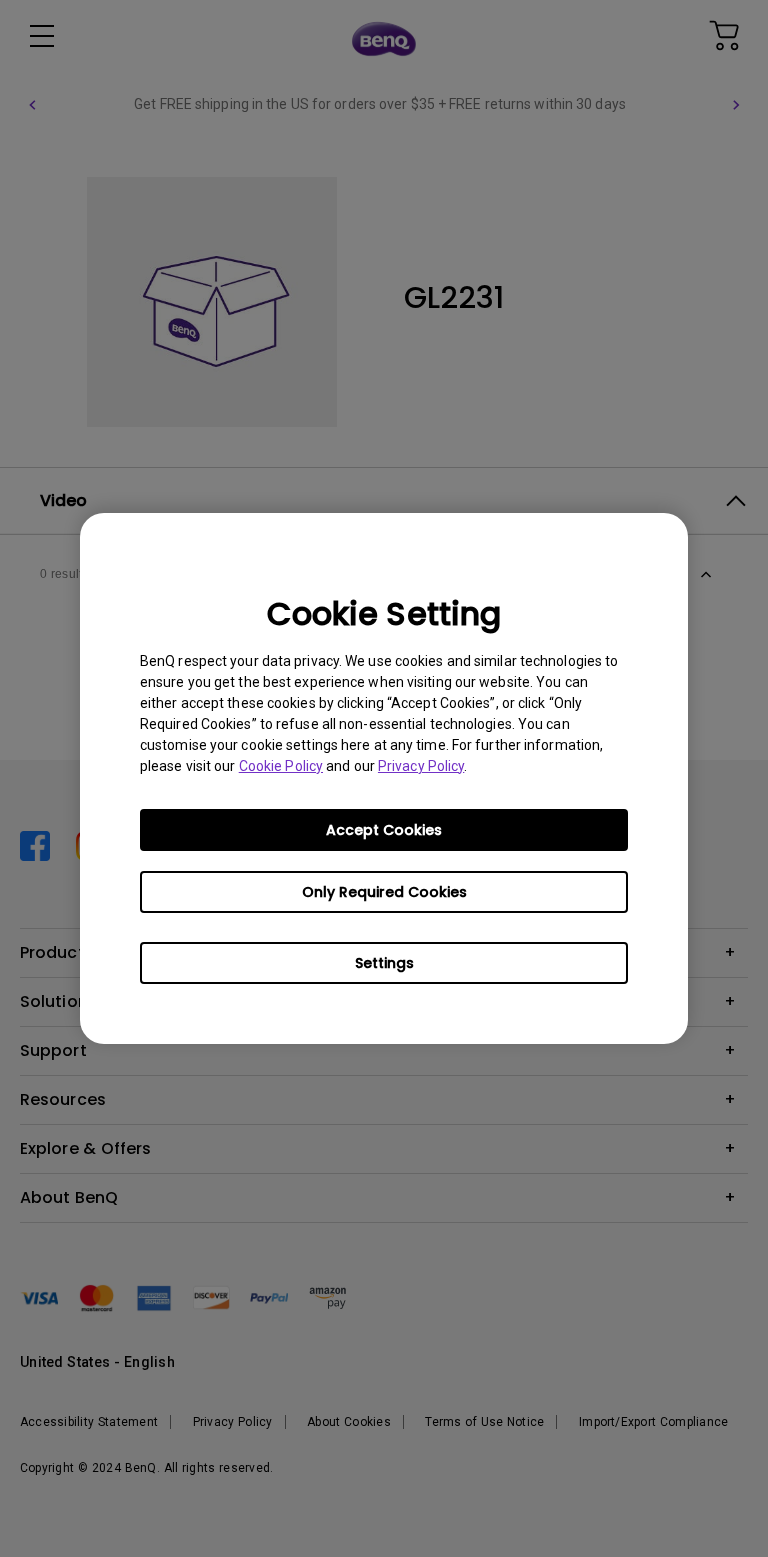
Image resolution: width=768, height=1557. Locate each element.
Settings (384, 963)
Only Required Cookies (384, 892)
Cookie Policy (281, 766)
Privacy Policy (421, 766)
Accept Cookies (384, 830)
